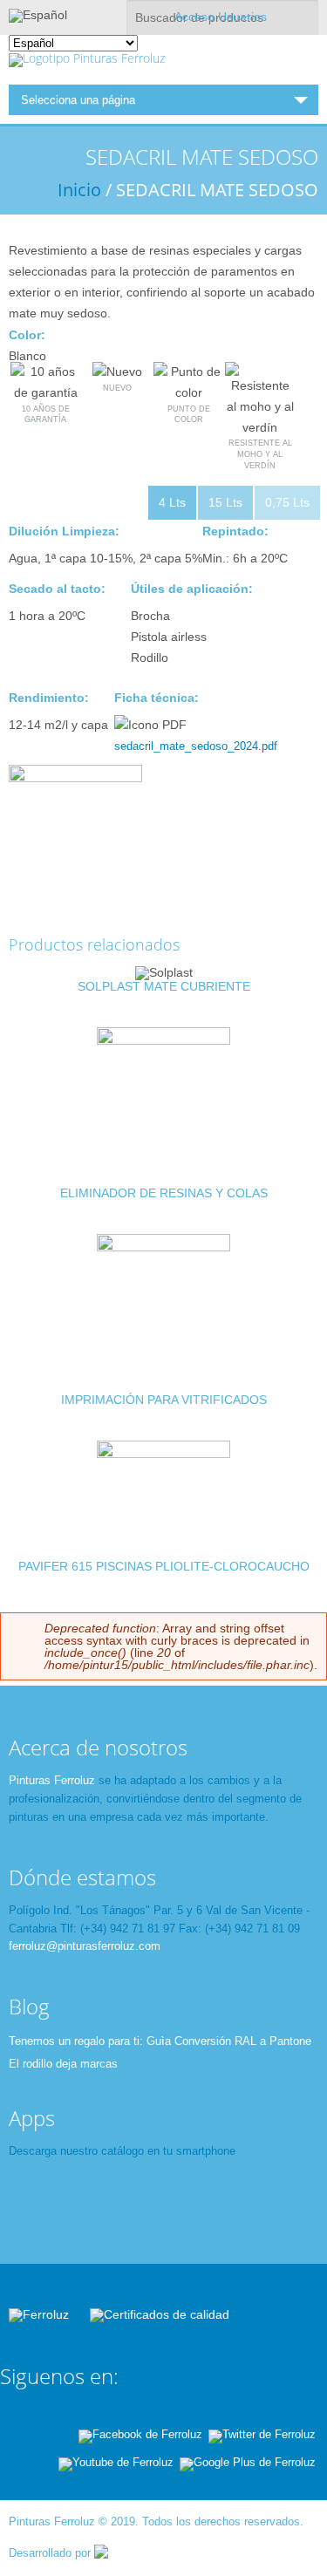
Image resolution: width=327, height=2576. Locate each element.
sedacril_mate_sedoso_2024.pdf (196, 746)
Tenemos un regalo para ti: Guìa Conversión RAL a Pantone (160, 2041)
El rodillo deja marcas (63, 2064)
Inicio (79, 190)
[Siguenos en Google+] (248, 2462)
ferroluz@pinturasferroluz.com (85, 1946)
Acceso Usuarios (221, 17)
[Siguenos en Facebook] (140, 2434)
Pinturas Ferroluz (52, 1780)
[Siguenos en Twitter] (262, 2434)
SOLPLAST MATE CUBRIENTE (164, 986)
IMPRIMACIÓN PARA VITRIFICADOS (164, 1400)
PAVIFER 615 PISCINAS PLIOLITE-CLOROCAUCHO (164, 1566)
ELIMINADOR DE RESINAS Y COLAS (164, 1193)
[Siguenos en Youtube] (116, 2462)
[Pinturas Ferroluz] (87, 58)
